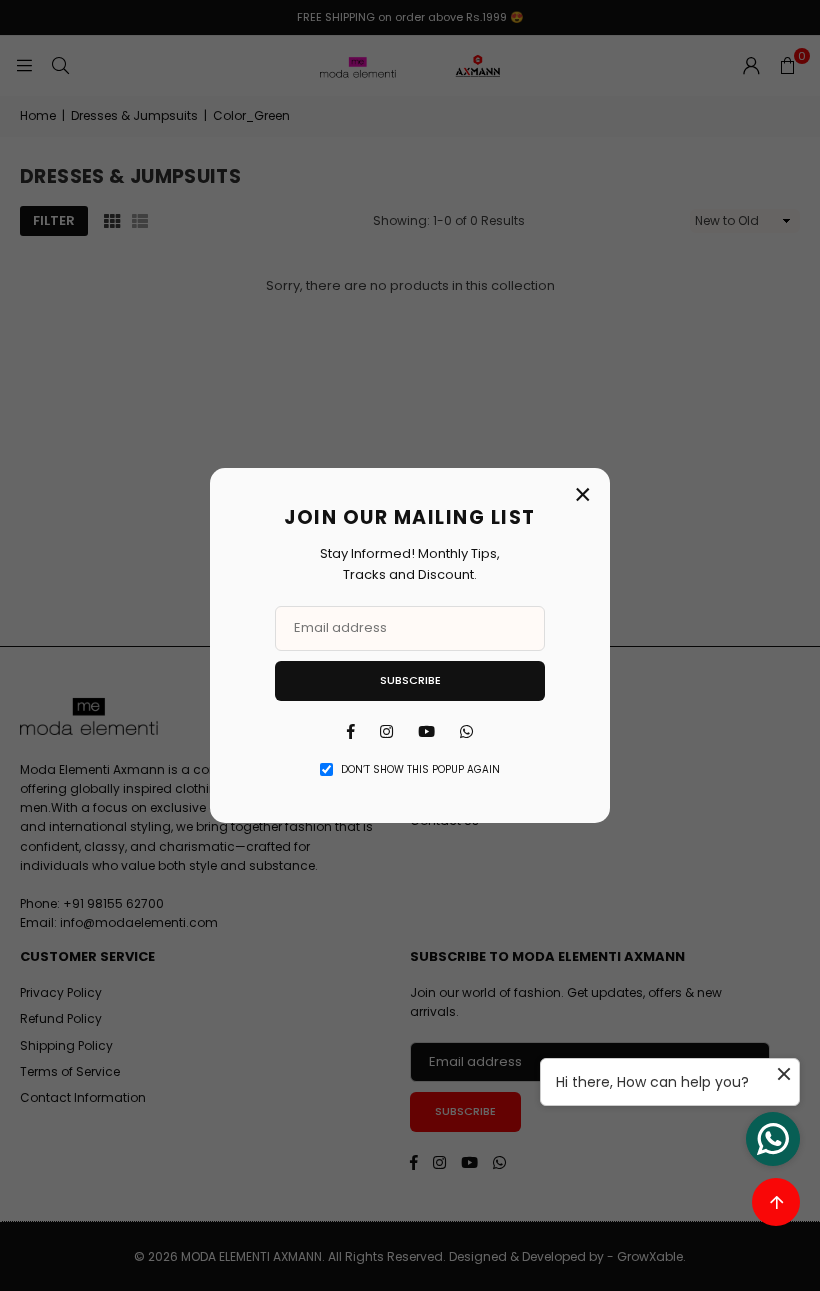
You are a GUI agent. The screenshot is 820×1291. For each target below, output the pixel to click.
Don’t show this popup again (420, 769)
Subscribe (410, 680)
